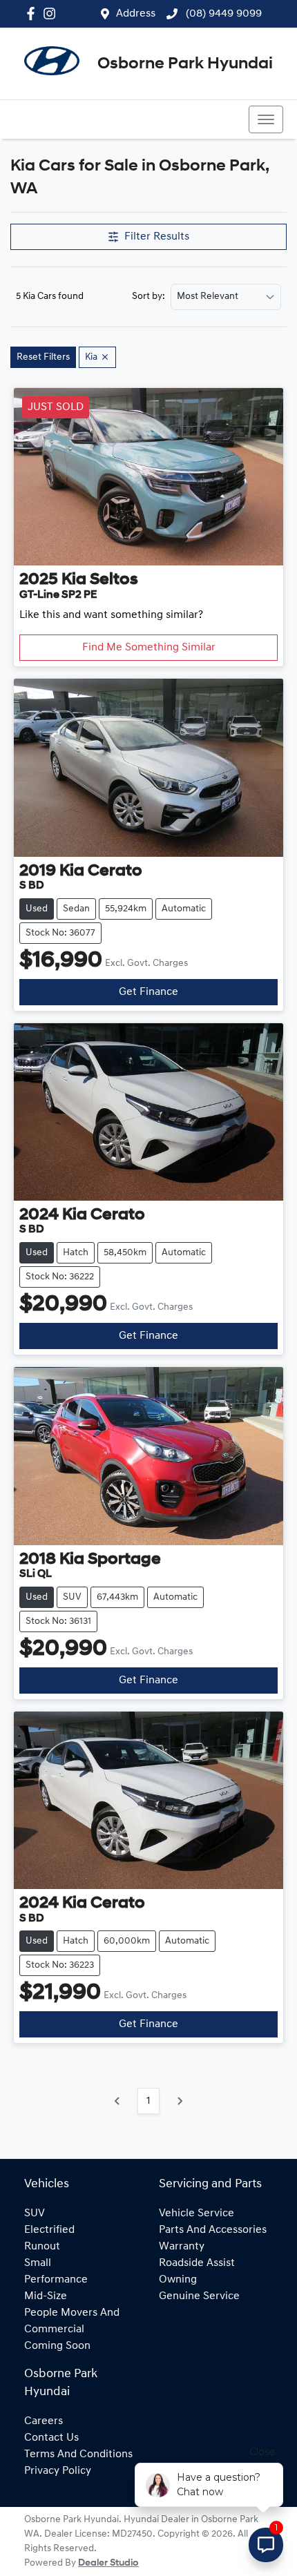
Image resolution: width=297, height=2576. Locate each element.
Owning (178, 2280)
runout (42, 2247)
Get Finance (148, 992)
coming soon (57, 2346)
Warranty (182, 2247)
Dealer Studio (108, 2563)
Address (136, 14)
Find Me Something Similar (149, 648)
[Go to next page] (180, 2101)
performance (56, 2280)
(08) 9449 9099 (222, 14)
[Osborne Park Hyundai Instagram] (52, 13)
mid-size (46, 2296)
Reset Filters (43, 357)
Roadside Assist (197, 2263)
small (38, 2263)
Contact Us (51, 2438)
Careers (44, 2421)
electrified (49, 2230)
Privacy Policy (58, 2471)
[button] (266, 119)
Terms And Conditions (78, 2454)
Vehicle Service (197, 2214)
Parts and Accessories (213, 2230)
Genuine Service (199, 2296)
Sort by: (148, 297)
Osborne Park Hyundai (185, 64)
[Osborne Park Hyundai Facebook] (33, 13)
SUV (35, 2214)
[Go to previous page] (117, 2101)
